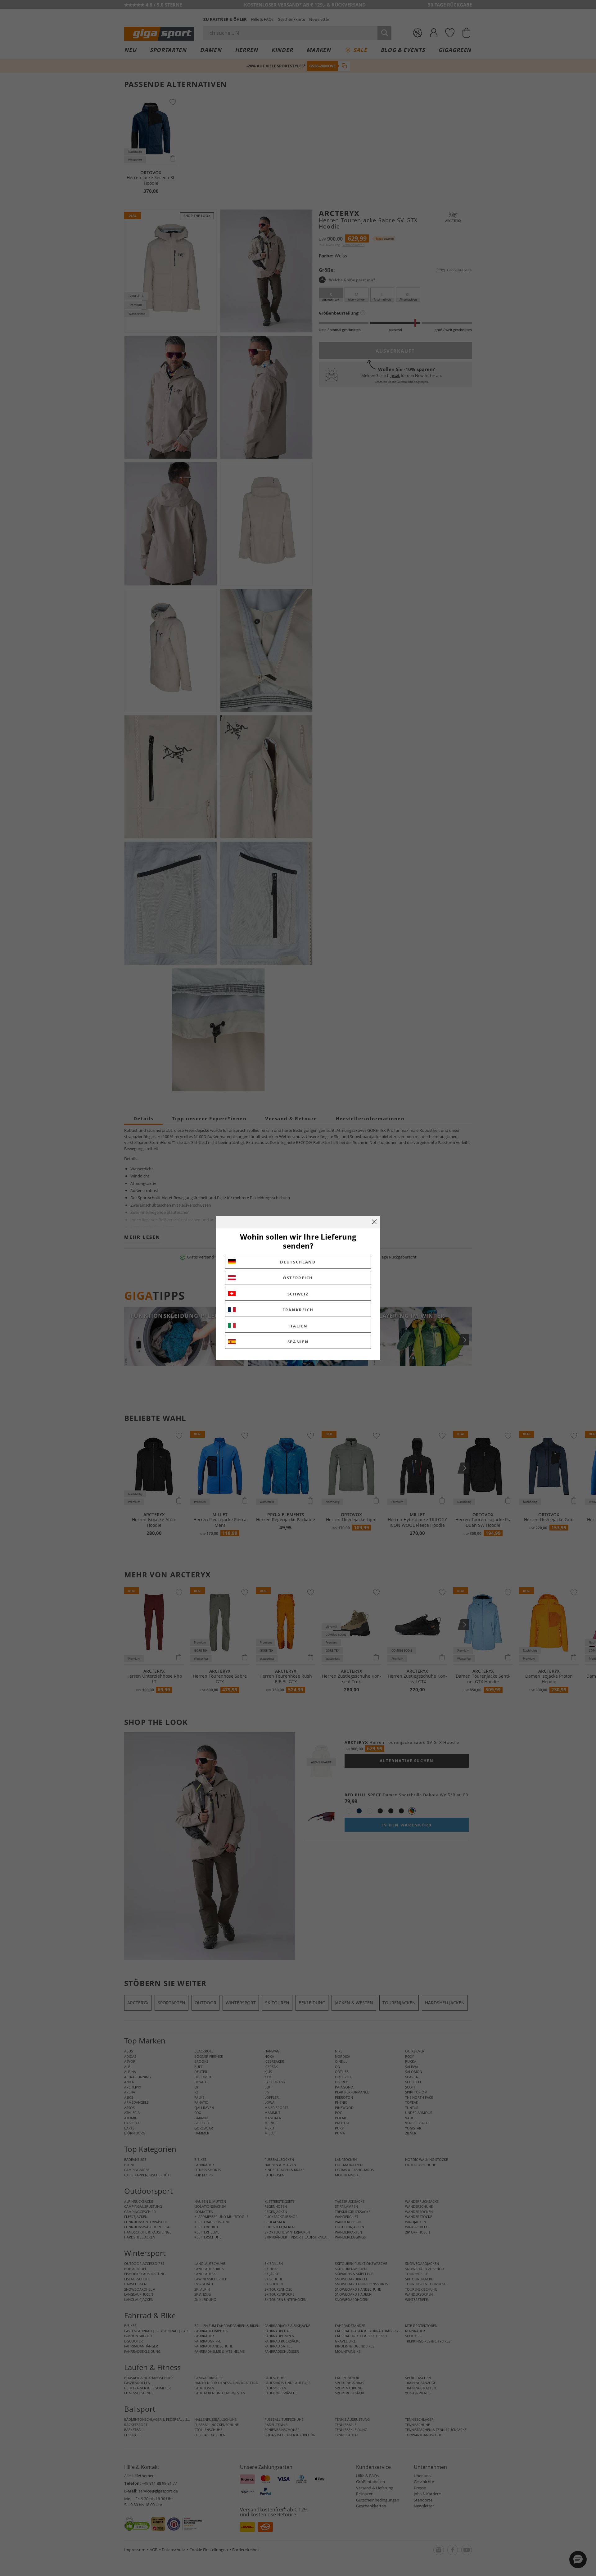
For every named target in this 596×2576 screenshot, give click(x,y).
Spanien (298, 1342)
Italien (298, 1326)
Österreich (298, 1278)
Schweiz (298, 1294)
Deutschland (298, 1262)
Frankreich (298, 1310)
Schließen (374, 1222)
